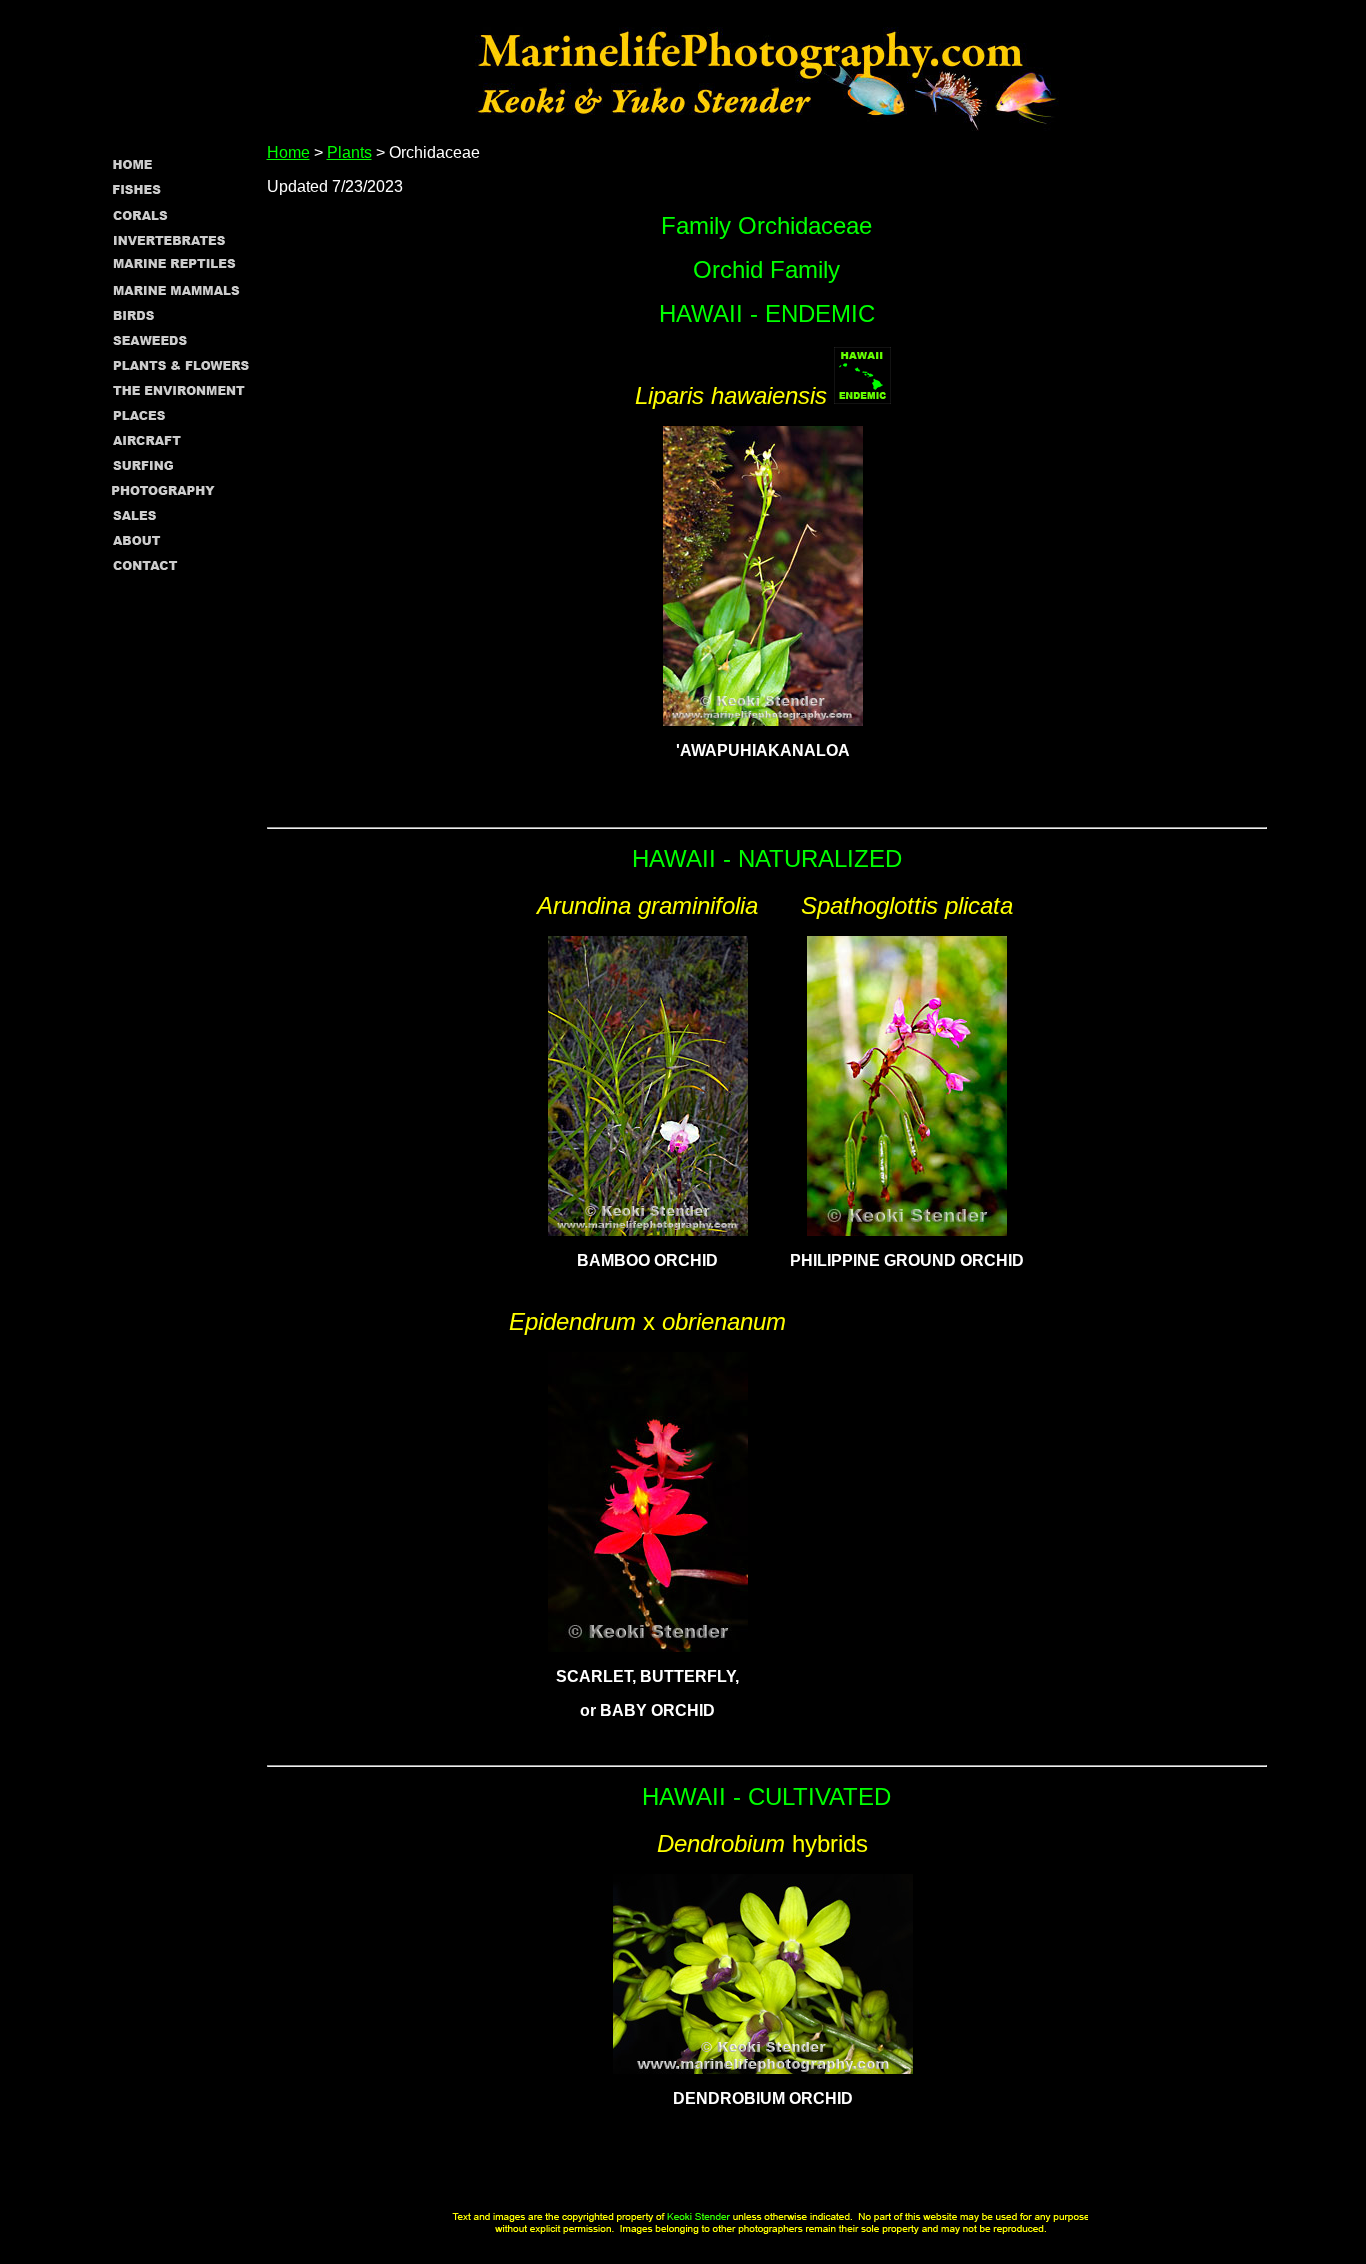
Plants (349, 152)
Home (288, 152)
